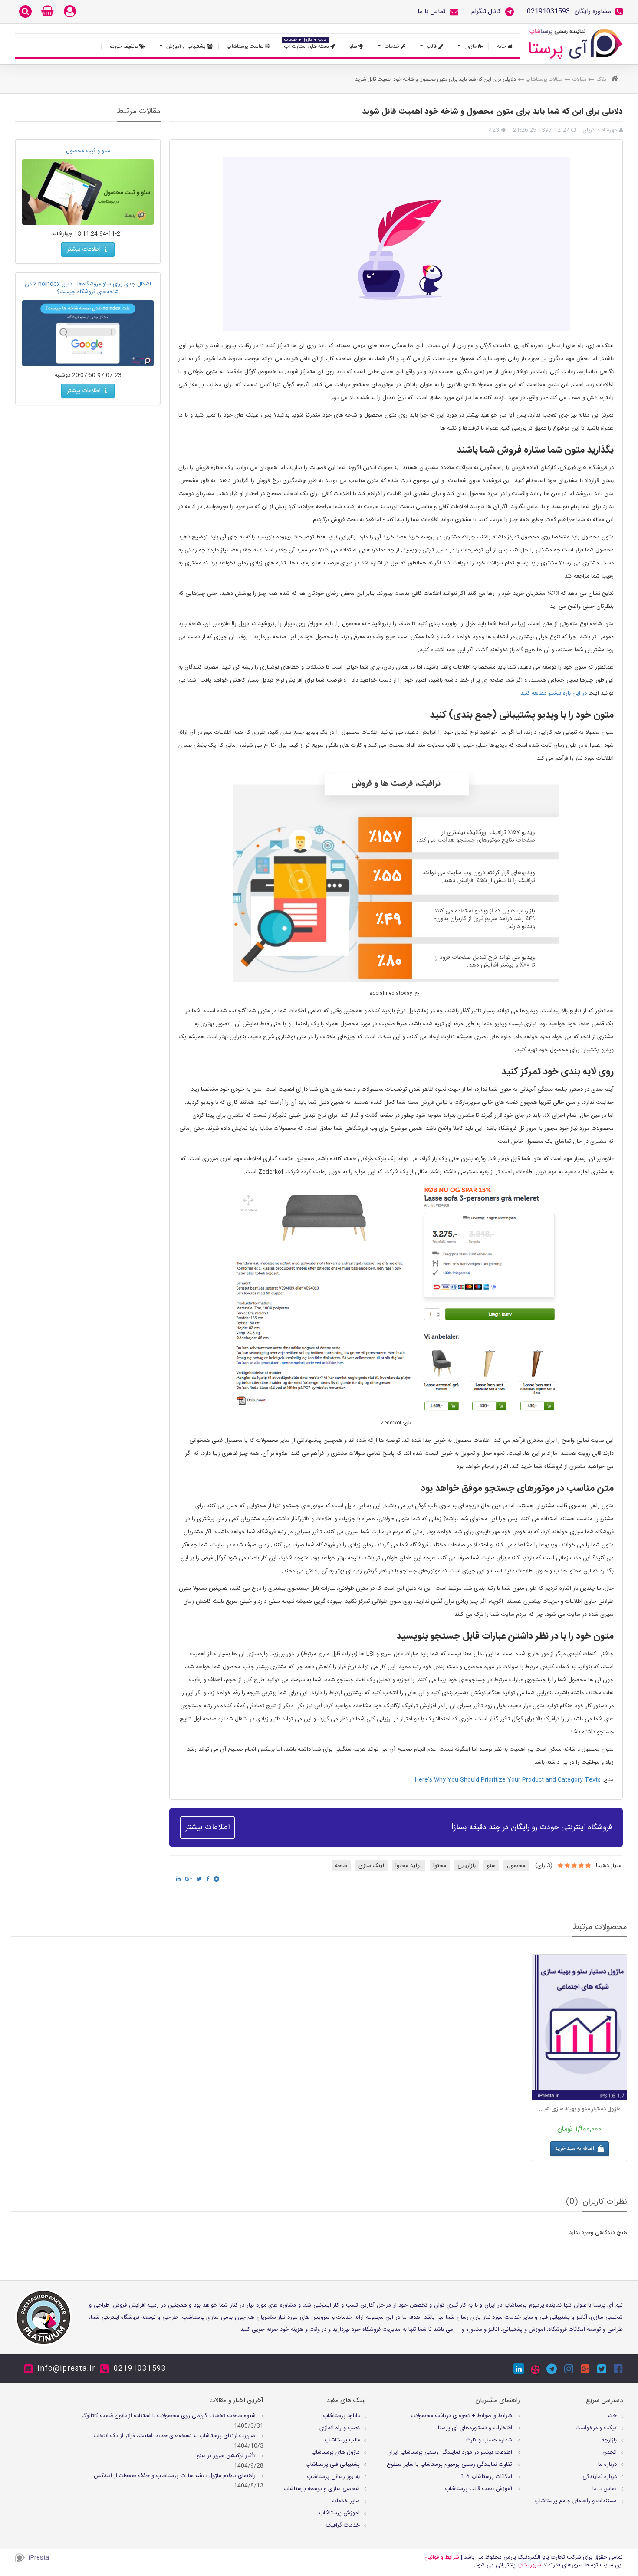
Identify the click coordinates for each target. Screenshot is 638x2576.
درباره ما (607, 2464)
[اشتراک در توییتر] (199, 1879)
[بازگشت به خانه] (615, 80)
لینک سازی (371, 1866)
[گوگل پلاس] (585, 2369)
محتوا (440, 1866)
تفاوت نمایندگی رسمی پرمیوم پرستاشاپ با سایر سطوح (450, 2464)
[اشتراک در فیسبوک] (208, 1879)
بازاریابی (467, 1866)
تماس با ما (605, 2489)
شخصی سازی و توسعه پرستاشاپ (322, 2489)
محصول (516, 1866)
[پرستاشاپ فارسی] (576, 44)
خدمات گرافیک (343, 2525)
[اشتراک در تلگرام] (216, 1879)
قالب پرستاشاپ (342, 2440)
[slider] (574, 1865)
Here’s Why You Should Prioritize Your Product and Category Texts (508, 1780)
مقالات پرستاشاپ (544, 79)
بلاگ (601, 79)
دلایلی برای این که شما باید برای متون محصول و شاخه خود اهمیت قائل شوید (492, 112)
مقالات (579, 79)
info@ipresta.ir (66, 2369)
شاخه (341, 1866)
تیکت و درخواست (596, 2428)
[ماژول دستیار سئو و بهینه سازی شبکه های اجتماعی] (579, 2027)
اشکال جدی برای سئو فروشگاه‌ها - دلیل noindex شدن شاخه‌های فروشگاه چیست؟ (88, 288)
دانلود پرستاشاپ (341, 2416)
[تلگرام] (552, 2369)
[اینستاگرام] (569, 2369)
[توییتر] (602, 2369)
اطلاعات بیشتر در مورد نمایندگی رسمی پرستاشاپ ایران (451, 2452)
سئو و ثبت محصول (88, 151)
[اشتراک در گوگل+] (189, 1879)
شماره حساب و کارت (490, 2440)
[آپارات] (535, 2370)
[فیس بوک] (618, 2369)
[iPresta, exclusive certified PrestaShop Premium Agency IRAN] (43, 2317)
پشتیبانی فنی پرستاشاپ (333, 2464)
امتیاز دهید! (609, 1866)
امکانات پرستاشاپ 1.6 (487, 2477)
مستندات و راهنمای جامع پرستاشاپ (576, 2501)
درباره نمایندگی (600, 2477)
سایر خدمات (346, 2501)
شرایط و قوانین (442, 2557)
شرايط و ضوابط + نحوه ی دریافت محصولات (462, 2416)
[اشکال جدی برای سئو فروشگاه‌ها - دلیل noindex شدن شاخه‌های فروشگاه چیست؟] (88, 333)
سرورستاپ (529, 2565)
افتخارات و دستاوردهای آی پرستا (476, 2428)
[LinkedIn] (519, 2369)
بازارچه (609, 2440)
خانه (612, 2416)
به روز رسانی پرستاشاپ (333, 2477)
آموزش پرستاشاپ (339, 2513)
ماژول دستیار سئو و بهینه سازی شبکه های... (579, 2109)
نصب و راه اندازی (340, 2428)
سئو (491, 1866)
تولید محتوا (409, 1866)
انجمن (610, 2452)
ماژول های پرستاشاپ (335, 2452)
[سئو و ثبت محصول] (88, 192)
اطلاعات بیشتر (207, 1828)
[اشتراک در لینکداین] (178, 1879)
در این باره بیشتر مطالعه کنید (554, 693)
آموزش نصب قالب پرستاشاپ (479, 2489)
